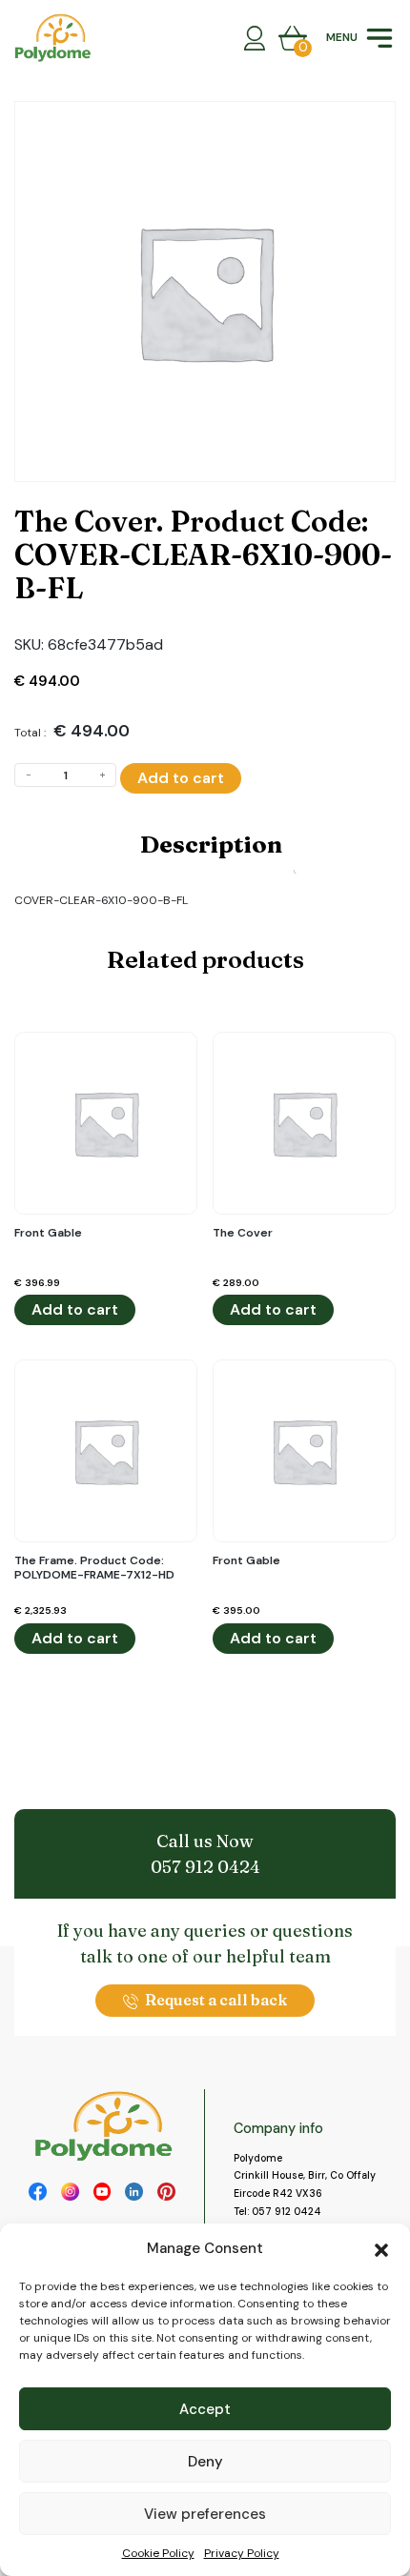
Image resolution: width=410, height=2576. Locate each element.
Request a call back (216, 2000)
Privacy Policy (242, 2553)
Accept (205, 2409)
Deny (205, 2462)
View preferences (205, 2514)
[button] (381, 2248)
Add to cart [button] (75, 1309)
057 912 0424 (205, 1867)
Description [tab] (211, 844)
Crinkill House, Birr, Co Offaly (305, 2175)
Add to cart (181, 778)
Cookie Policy (158, 2553)
